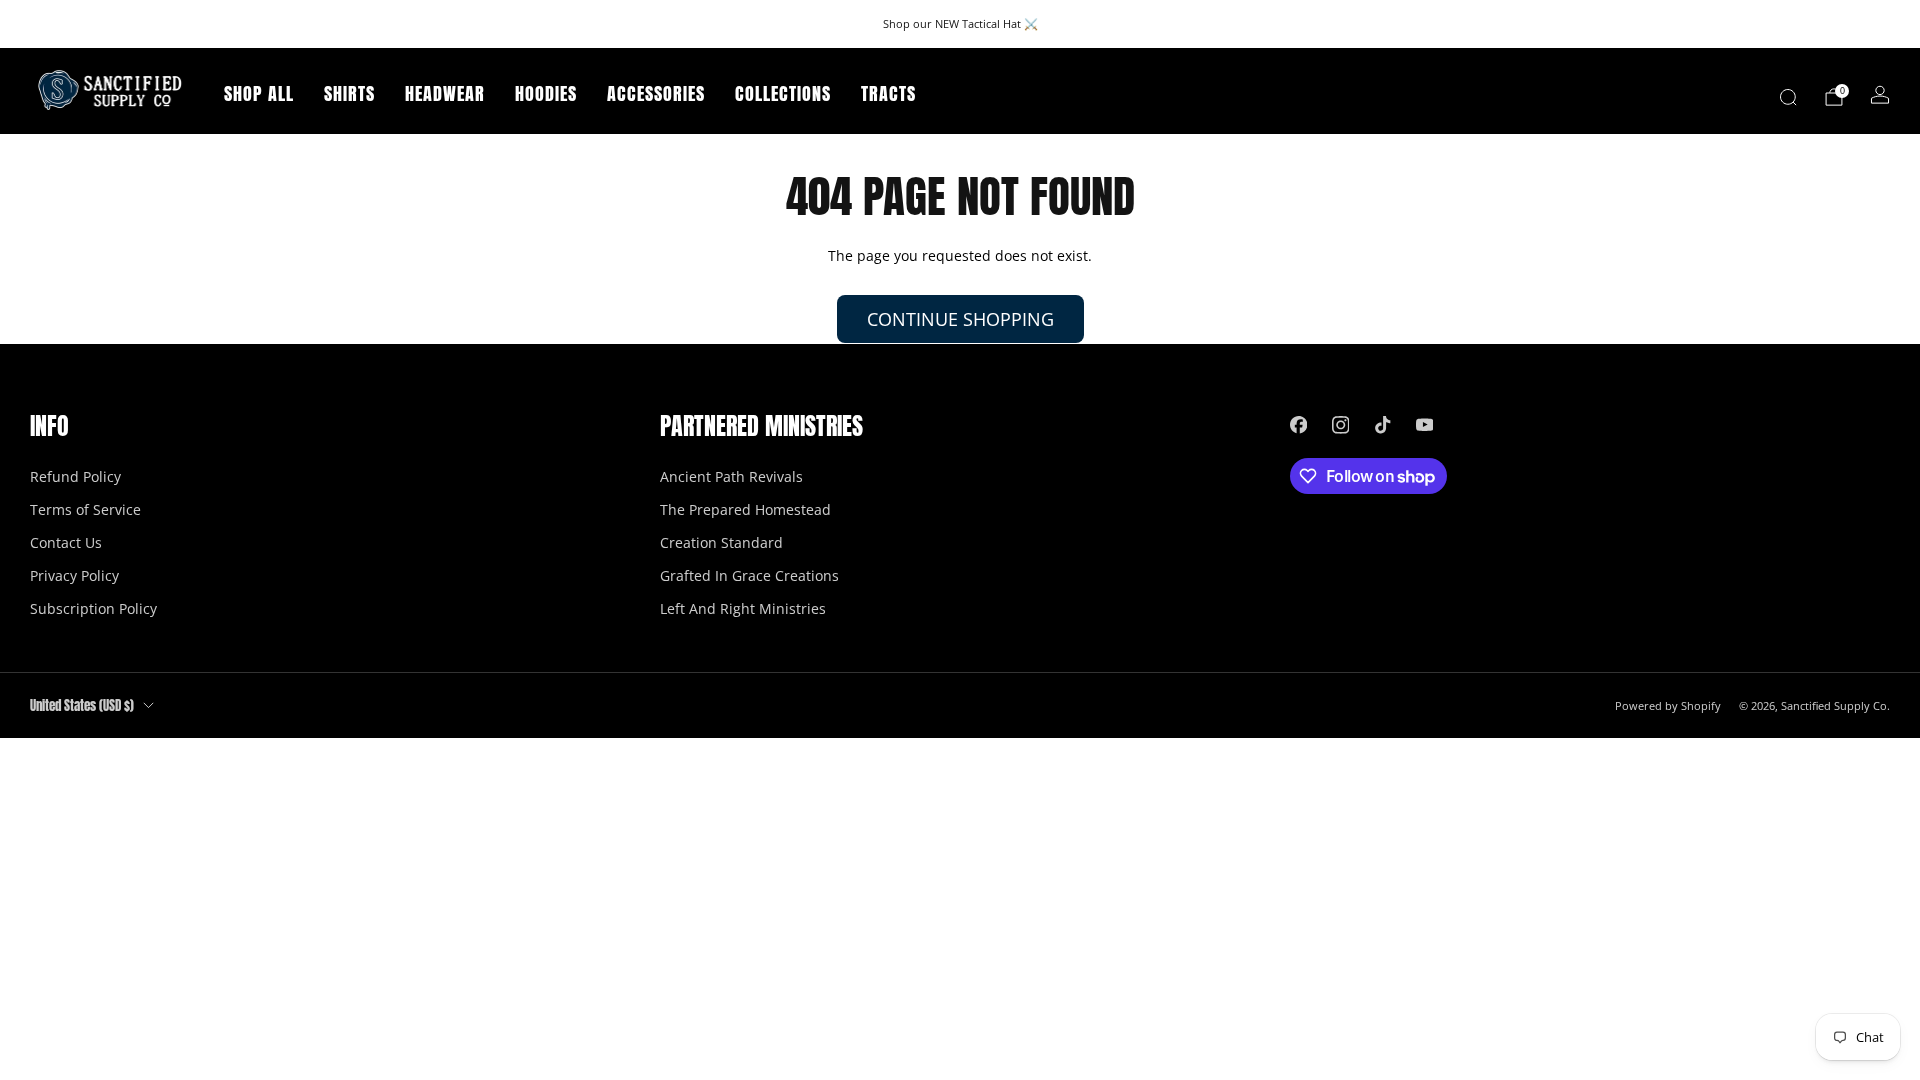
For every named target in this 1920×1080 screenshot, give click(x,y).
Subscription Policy (93, 608)
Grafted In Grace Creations (749, 575)
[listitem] (960, 24)
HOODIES (546, 93)
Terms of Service (85, 509)
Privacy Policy (74, 575)
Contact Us (66, 542)
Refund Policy (75, 476)
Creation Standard (721, 542)
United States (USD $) (82, 705)
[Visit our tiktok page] (1382, 425)
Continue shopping (960, 319)
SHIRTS (349, 93)
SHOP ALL (259, 93)
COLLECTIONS (783, 93)
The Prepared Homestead (745, 509)
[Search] (1788, 97)
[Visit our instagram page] (1340, 425)
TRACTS (888, 93)
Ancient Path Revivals (731, 476)
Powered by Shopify (1668, 705)
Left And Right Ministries (743, 608)
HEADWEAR (445, 93)
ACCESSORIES (656, 93)
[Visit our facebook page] (1298, 425)
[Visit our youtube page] (1424, 425)
